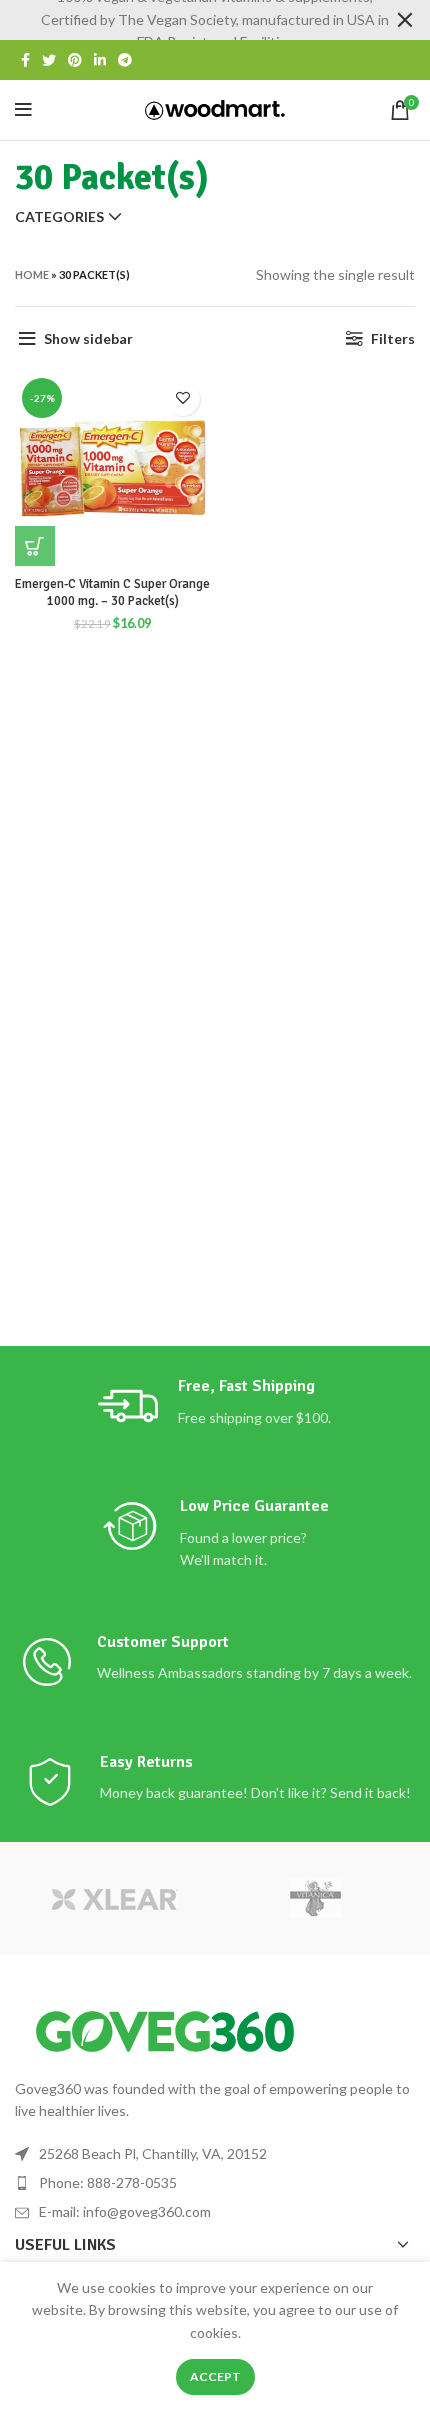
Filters (393, 338)
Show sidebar (88, 338)
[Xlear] (115, 1898)
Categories (59, 217)
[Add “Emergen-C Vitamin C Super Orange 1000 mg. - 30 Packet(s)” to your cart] (35, 546)
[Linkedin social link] (100, 60)
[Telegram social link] (125, 60)
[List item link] (215, 2183)
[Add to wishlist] (182, 398)
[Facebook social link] (25, 60)
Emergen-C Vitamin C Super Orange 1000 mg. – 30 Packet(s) (112, 593)
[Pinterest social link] (75, 60)
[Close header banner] (405, 20)
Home (32, 274)
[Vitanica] (315, 1898)
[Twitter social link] (49, 60)
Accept (215, 2376)
